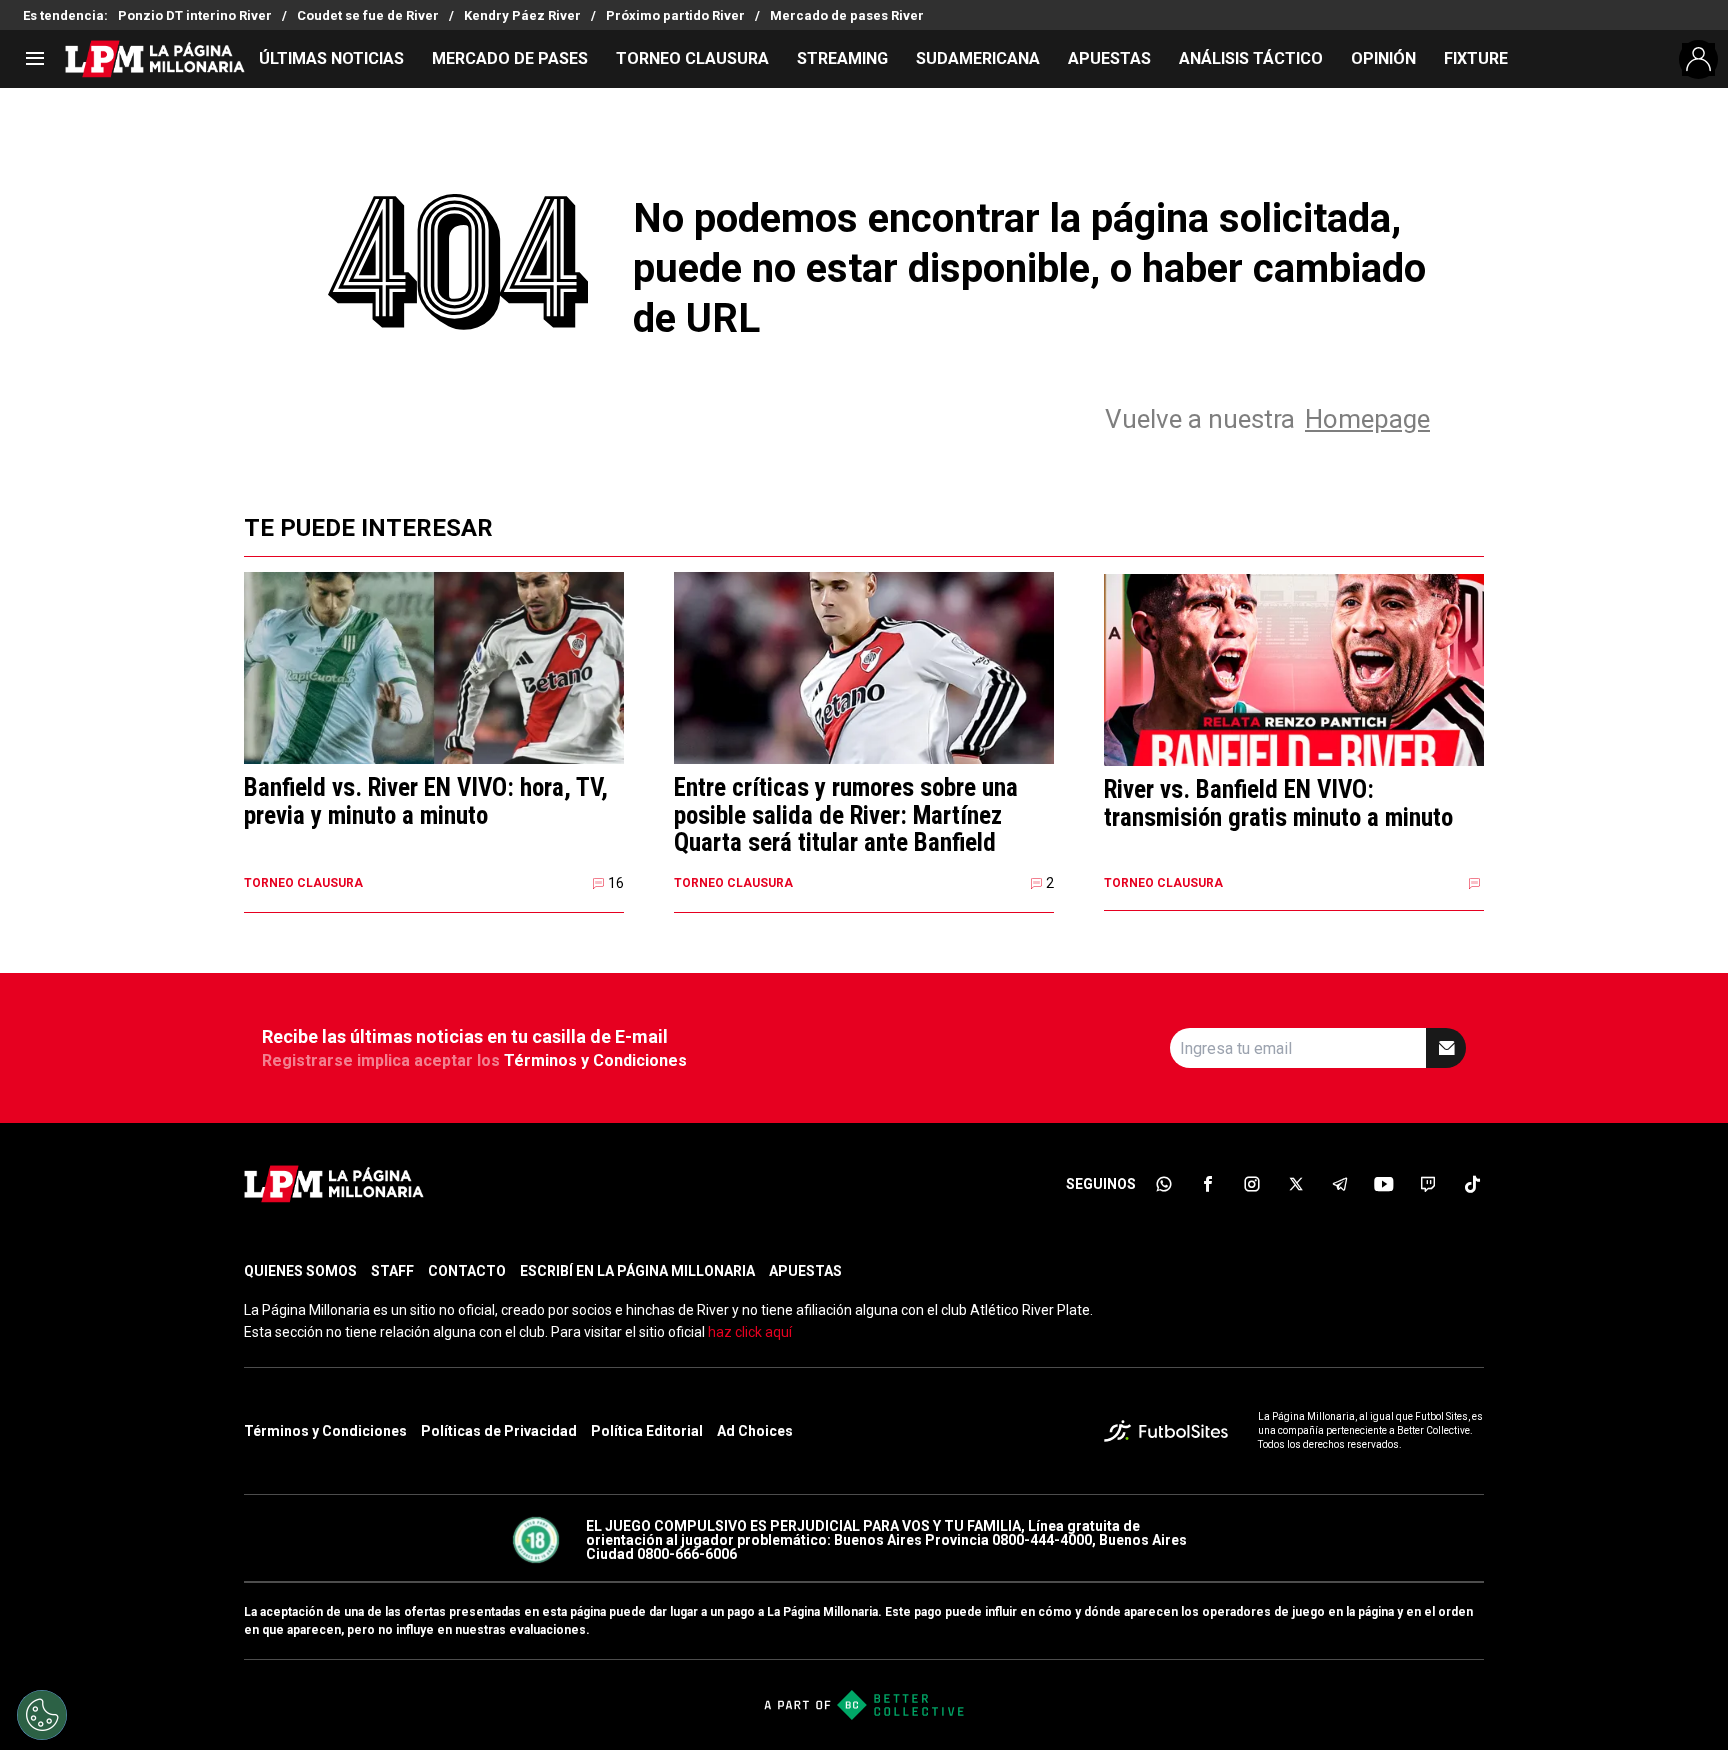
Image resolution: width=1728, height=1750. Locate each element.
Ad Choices (755, 1431)
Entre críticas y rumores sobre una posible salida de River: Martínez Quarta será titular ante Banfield (846, 815)
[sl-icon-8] (1472, 1184)
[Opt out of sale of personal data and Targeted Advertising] (42, 1715)
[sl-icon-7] (1428, 1184)
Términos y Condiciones (595, 1060)
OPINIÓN (1383, 58)
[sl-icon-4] (1296, 1184)
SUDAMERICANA (978, 58)
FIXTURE (1476, 58)
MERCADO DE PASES (510, 58)
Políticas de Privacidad (499, 1431)
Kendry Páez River (522, 15)
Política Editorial (647, 1431)
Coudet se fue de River (368, 15)
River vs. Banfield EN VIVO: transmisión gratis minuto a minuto (1278, 803)
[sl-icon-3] (1252, 1184)
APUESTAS (1109, 58)
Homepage (1367, 419)
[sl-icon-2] (1208, 1184)
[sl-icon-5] (1340, 1184)
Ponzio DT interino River (195, 15)
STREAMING (842, 58)
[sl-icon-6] (1384, 1184)
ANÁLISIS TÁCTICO (1251, 58)
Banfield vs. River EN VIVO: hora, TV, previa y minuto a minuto (426, 801)
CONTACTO (467, 1271)
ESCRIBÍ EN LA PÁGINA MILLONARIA (637, 1271)
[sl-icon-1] (1164, 1184)
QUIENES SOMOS (300, 1271)
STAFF (392, 1271)
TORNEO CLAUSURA (692, 58)
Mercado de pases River (847, 15)
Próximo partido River (675, 15)
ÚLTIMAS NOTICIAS (331, 58)
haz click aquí (750, 1332)
